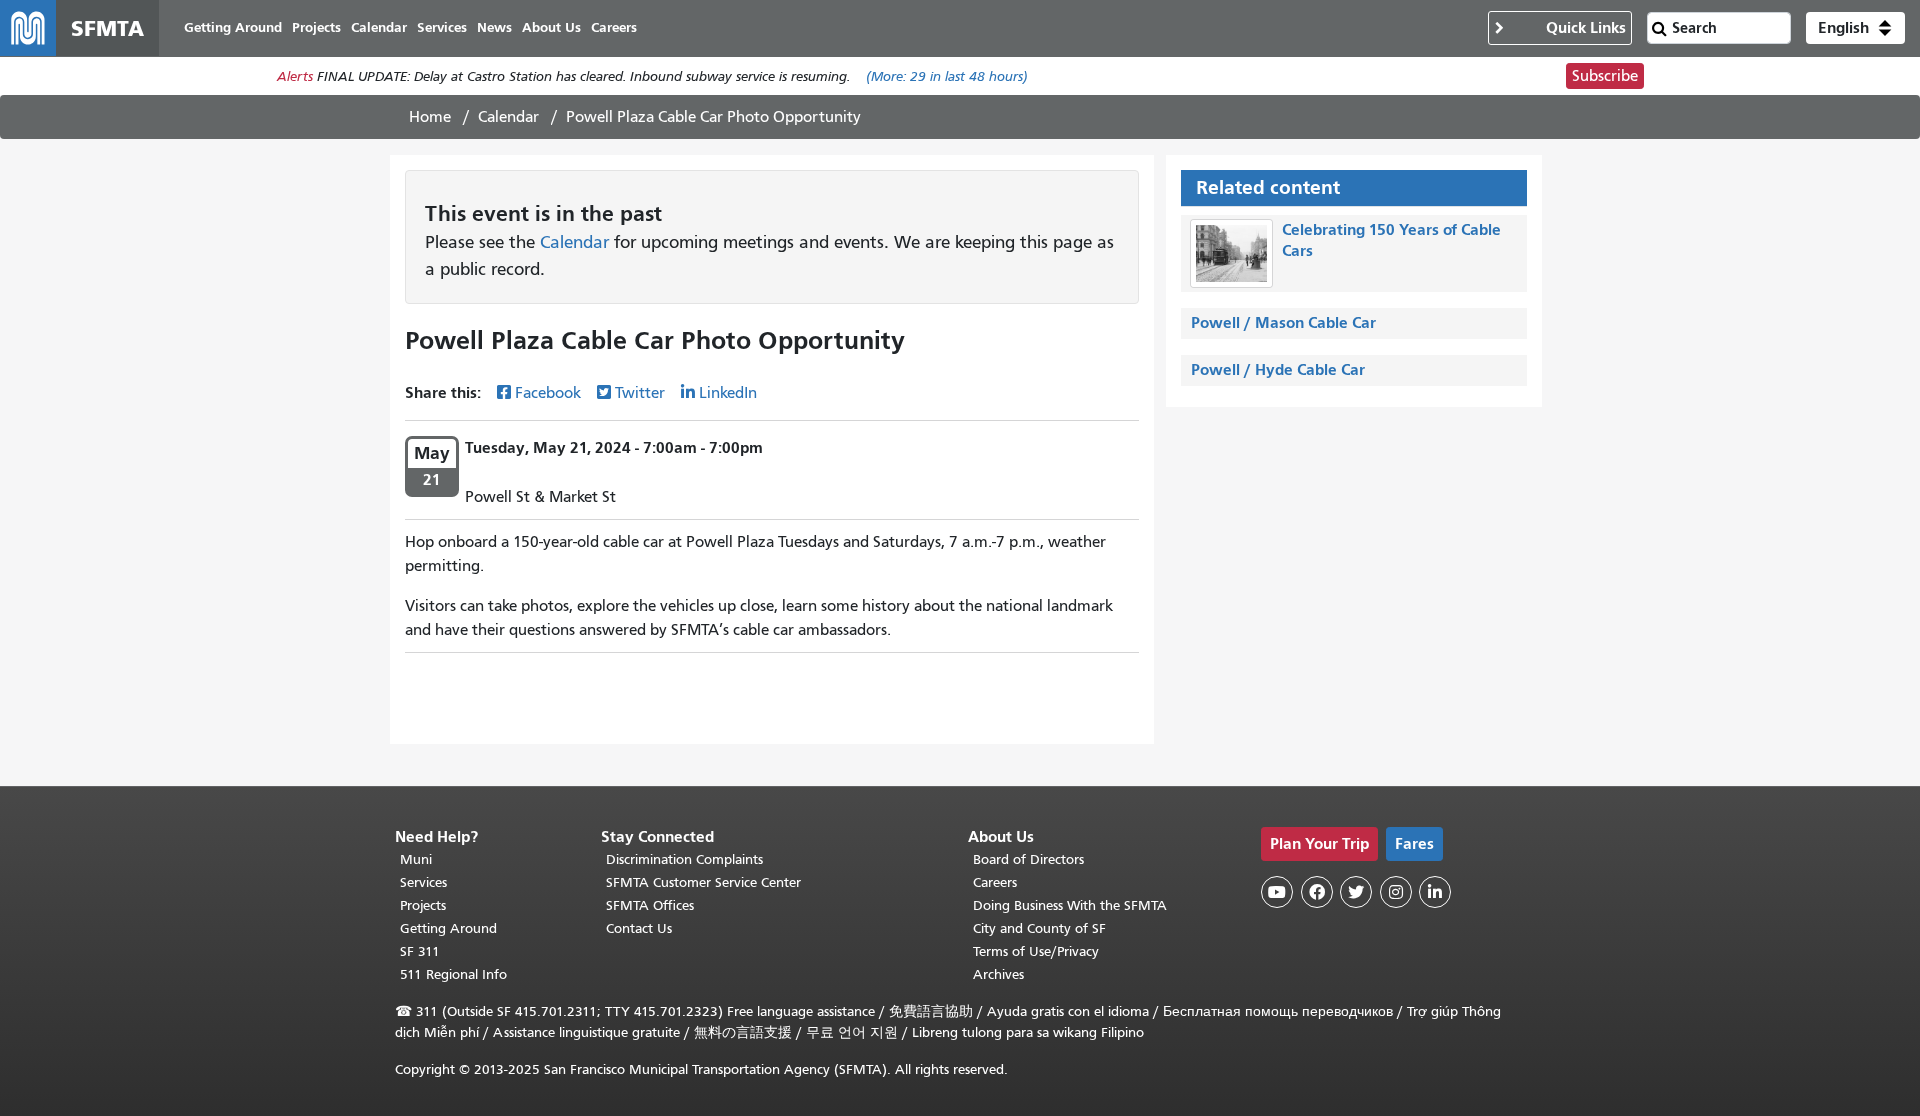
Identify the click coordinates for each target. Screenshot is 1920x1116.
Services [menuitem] (442, 27)
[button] (1855, 28)
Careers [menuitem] (614, 27)
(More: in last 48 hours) (947, 76)
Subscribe (1605, 76)
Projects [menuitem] (316, 27)
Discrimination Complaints (684, 859)
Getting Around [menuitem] (233, 27)
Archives (998, 974)
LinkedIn (728, 393)
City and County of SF (1039, 928)
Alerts (295, 76)
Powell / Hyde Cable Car (1278, 369)
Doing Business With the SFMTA (1070, 905)
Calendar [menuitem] (379, 27)
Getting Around (448, 928)
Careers (995, 882)
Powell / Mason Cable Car (1283, 322)
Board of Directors (1028, 859)
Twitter (640, 393)
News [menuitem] (494, 27)
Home (430, 117)
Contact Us (639, 928)
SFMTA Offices (650, 905)
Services (423, 882)
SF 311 (420, 951)
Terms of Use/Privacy (1036, 951)
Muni (416, 859)
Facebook (548, 393)
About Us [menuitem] (551, 27)
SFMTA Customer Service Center (703, 882)
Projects (423, 905)
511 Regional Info (453, 974)
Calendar (508, 117)
